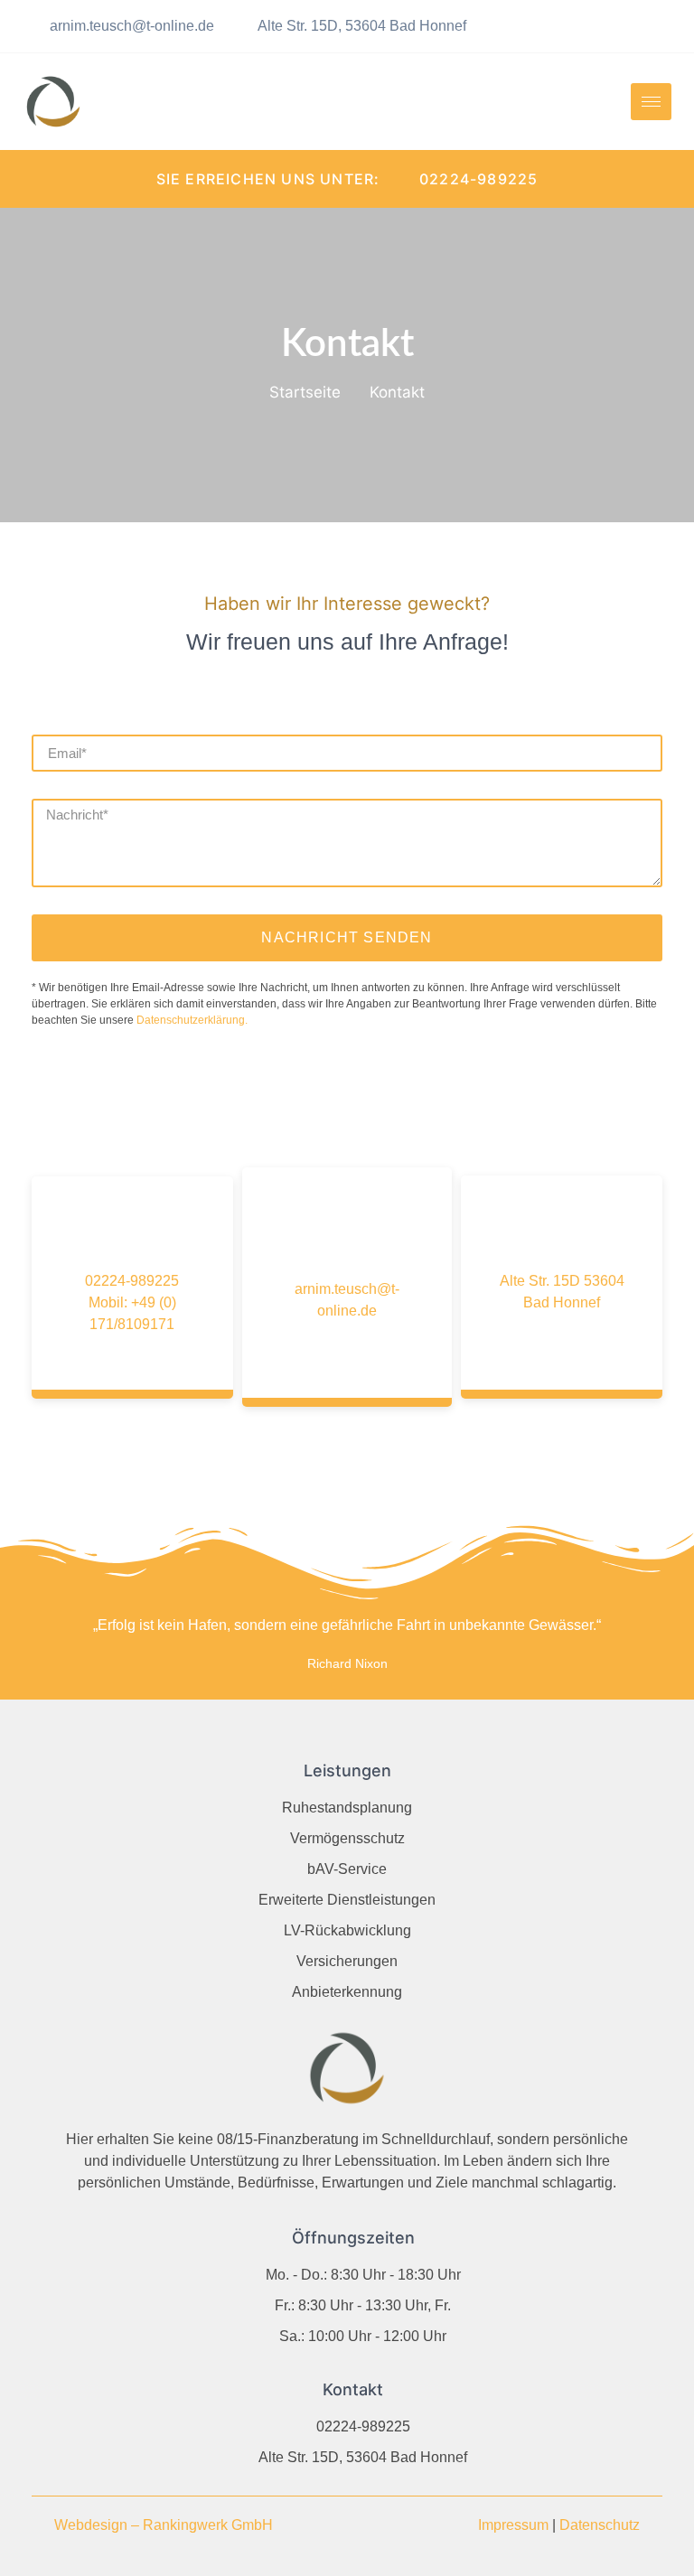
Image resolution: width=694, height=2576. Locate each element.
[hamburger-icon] (651, 102)
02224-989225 (132, 1281)
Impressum (513, 2525)
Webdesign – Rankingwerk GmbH (164, 2525)
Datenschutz (600, 2525)
